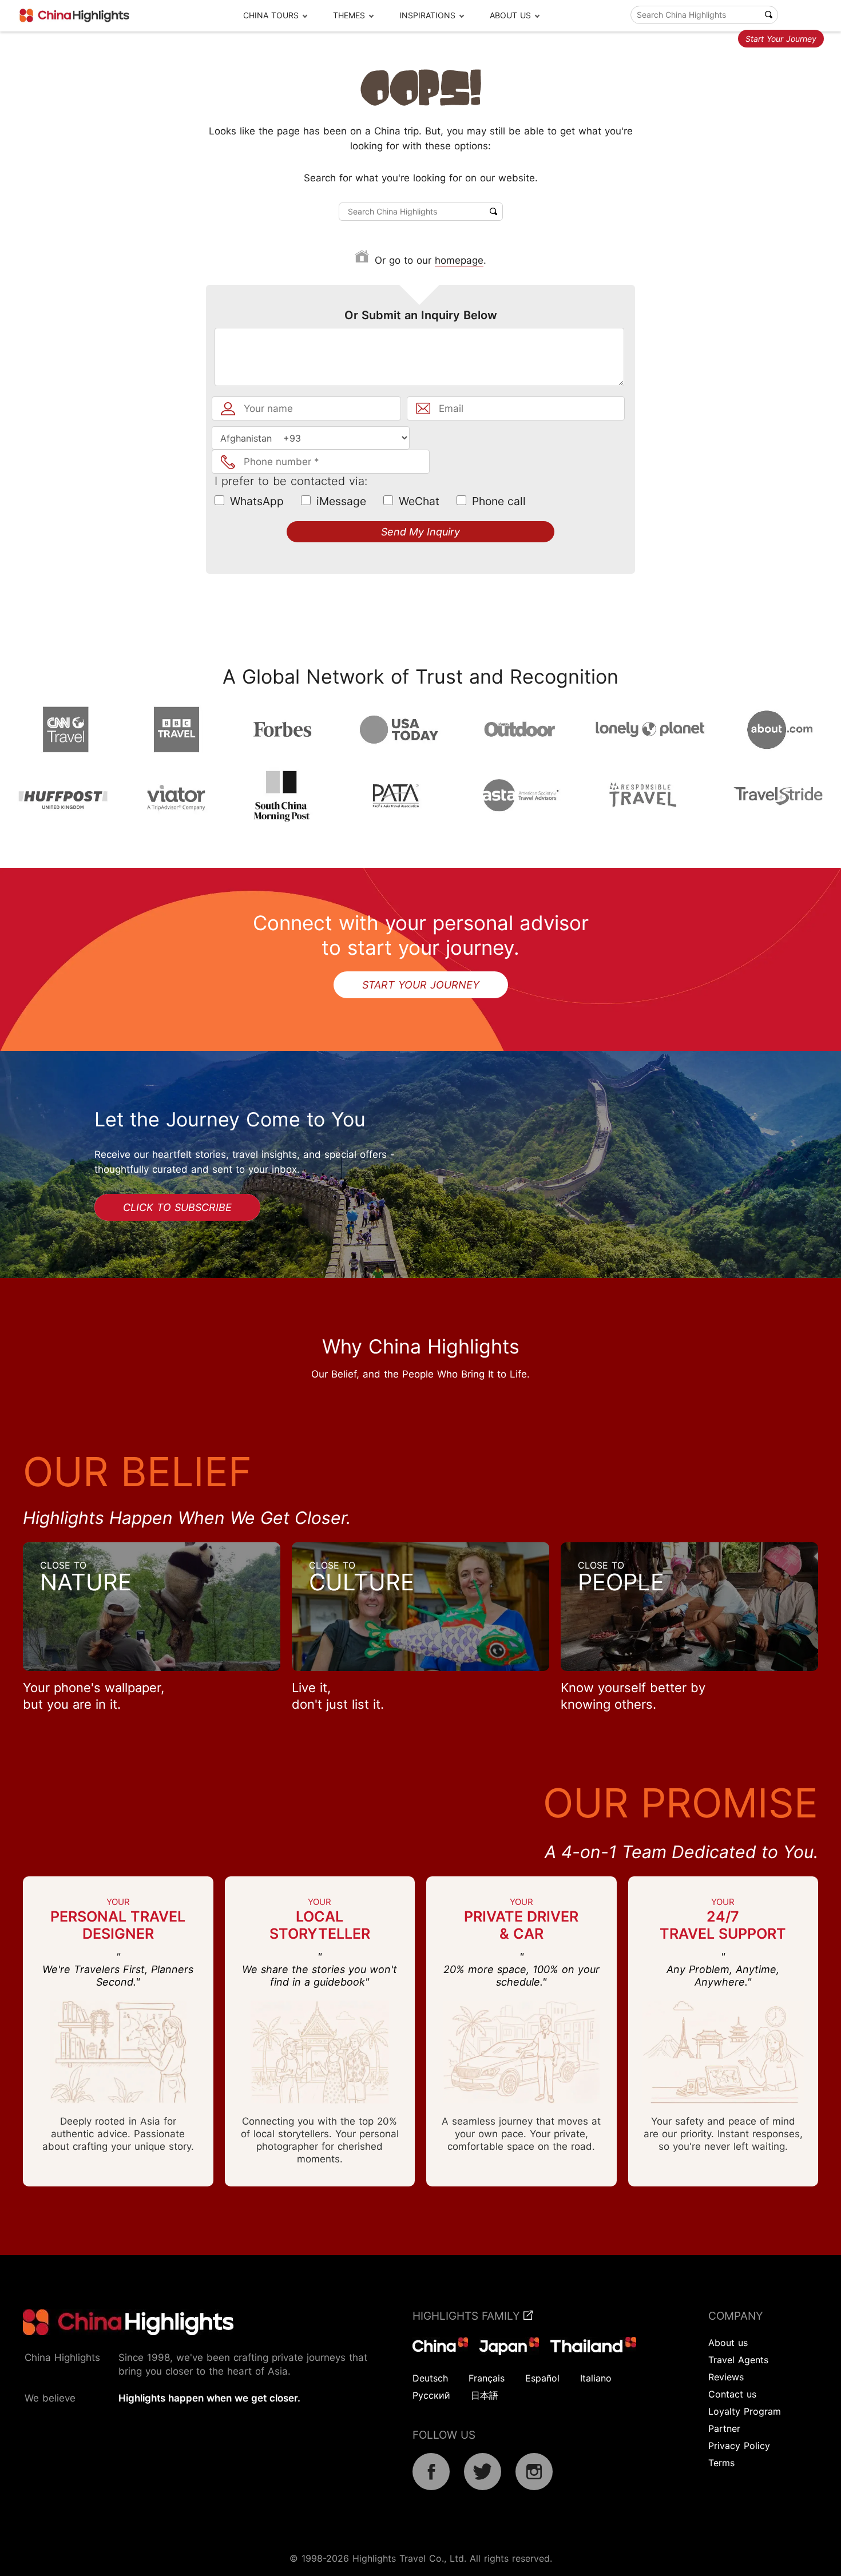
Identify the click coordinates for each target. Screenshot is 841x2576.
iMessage (341, 501)
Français (487, 2378)
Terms (721, 2463)
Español (542, 2378)
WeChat (419, 501)
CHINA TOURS (271, 15)
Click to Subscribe (177, 1207)
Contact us (732, 2394)
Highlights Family (468, 2316)
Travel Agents (738, 2360)
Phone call (499, 501)
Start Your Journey (781, 39)
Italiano (596, 2378)
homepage (459, 260)
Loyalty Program (745, 2411)
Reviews (726, 2377)
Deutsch (430, 2378)
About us (728, 2343)
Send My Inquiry (420, 532)
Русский (431, 2395)
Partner (724, 2428)
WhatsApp (257, 501)
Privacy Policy (739, 2446)
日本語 (485, 2395)
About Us (510, 15)
